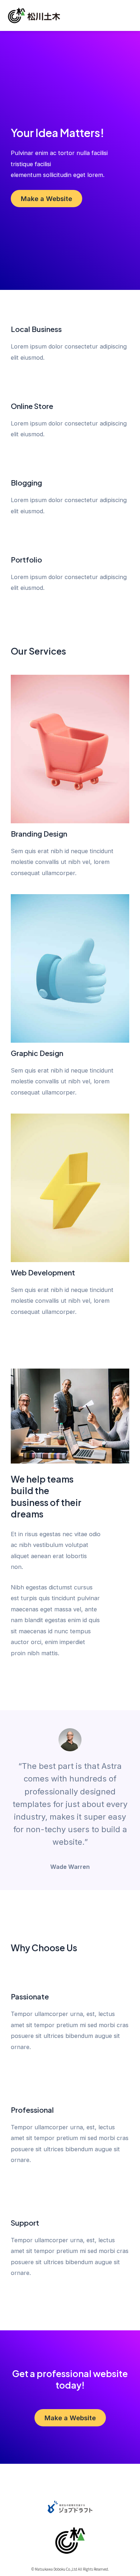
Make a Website (46, 199)
